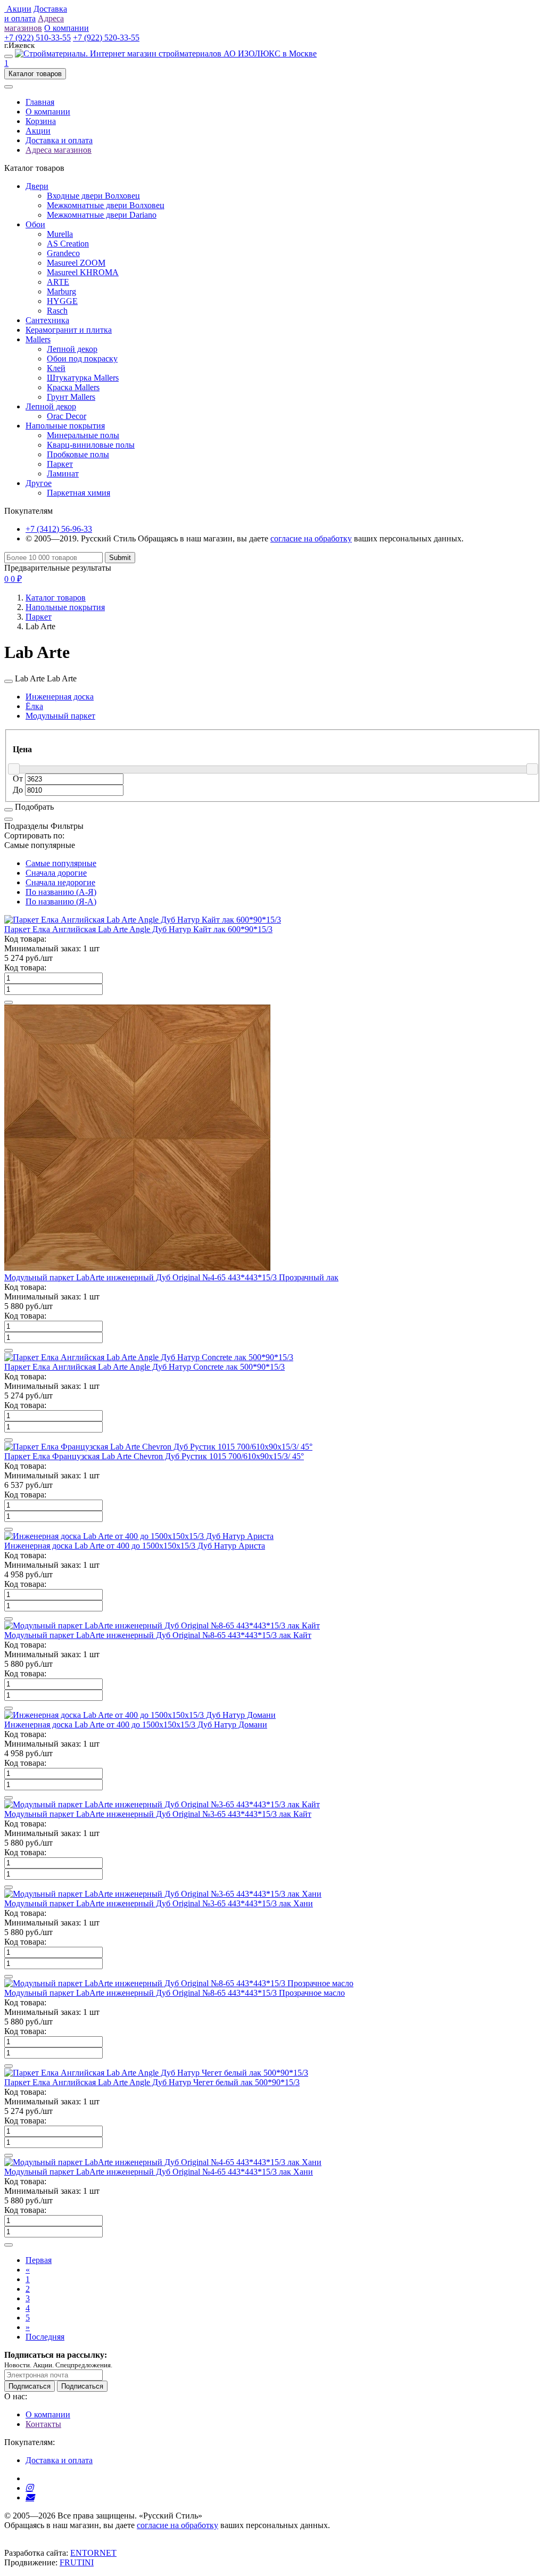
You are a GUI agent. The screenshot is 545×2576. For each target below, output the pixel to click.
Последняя (45, 2337)
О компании (48, 112)
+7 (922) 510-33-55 (38, 38)
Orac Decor (67, 416)
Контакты (43, 2424)
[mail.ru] (30, 2497)
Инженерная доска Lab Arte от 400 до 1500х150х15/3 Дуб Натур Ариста (135, 1546)
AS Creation (68, 244)
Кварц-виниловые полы (91, 445)
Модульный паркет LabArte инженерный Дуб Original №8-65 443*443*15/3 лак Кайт (158, 1635)
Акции (38, 131)
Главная (40, 102)
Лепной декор (72, 349)
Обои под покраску (82, 359)
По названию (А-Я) (61, 892)
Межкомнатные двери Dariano (102, 215)
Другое (39, 483)
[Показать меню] (9, 56)
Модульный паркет (60, 716)
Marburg (61, 291)
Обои (35, 224)
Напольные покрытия (65, 426)
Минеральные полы (83, 435)
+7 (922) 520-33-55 (106, 38)
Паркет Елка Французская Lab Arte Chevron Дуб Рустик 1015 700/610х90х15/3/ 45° (154, 1456)
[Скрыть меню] (9, 87)
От (19, 779)
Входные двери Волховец (93, 196)
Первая (39, 2260)
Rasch (57, 311)
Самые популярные (61, 863)
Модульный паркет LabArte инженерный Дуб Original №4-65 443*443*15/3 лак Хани (159, 2172)
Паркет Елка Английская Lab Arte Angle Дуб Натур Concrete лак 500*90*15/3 (144, 1367)
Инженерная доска (60, 697)
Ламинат (63, 474)
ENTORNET (93, 2553)
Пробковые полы (78, 454)
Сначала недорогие (60, 882)
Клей (56, 368)
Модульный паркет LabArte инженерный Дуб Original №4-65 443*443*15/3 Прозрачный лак (171, 1277)
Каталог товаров (56, 598)
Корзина (41, 121)
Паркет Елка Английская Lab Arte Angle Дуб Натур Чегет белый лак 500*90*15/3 (152, 2082)
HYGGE (62, 301)
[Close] (9, 681)
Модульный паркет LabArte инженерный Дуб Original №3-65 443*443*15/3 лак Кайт (158, 1814)
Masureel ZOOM (76, 263)
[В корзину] (9, 1002)
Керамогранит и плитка (69, 330)
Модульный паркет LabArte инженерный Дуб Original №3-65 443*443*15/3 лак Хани (159, 1903)
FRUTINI (77, 2562)
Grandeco (63, 253)
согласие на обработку (311, 538)
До (19, 790)
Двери (37, 186)
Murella (60, 234)
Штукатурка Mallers (83, 378)
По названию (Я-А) (61, 902)
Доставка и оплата (59, 140)
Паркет (60, 464)
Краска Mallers (73, 387)
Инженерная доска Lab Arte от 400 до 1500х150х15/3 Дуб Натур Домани (136, 1725)
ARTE (58, 282)
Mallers (38, 339)
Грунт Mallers (71, 397)
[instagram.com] (29, 2488)
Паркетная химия (79, 493)
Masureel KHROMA (83, 272)
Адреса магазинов (59, 150)
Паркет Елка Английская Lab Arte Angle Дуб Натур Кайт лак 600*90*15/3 (138, 929)
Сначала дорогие (56, 873)
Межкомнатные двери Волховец (106, 205)
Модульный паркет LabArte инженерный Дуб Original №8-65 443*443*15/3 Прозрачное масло (175, 1993)
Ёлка (34, 706)
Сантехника (47, 320)
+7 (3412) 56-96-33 (59, 529)
